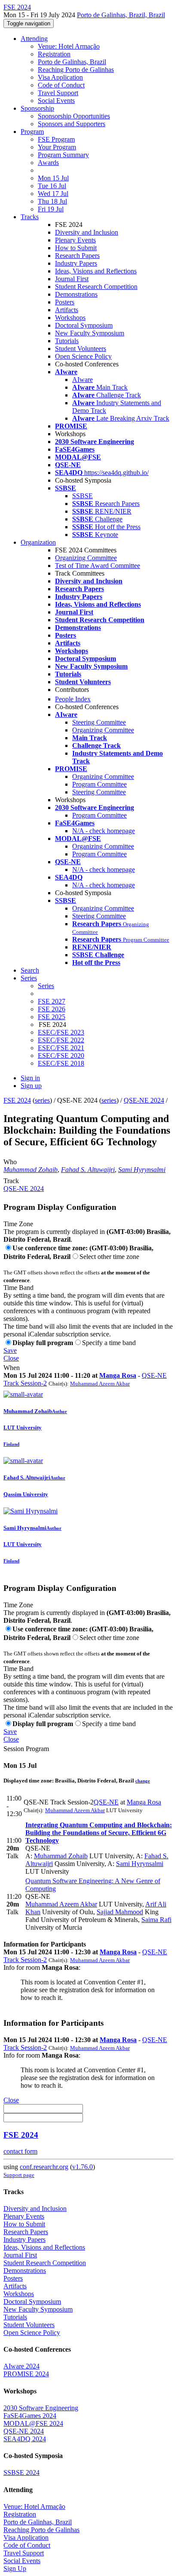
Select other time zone (109, 1257)
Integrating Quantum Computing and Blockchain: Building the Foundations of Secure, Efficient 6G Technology (99, 1833)
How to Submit (76, 248)
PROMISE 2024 (26, 2374)
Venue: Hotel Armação (69, 46)
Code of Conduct (61, 85)
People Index (73, 699)
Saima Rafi (156, 1920)
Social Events (56, 101)
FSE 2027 (52, 1001)
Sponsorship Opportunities (74, 116)
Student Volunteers (81, 349)
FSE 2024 (17, 1100)
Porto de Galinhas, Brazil (72, 62)
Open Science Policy (83, 356)
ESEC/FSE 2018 (61, 1063)
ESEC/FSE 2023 (61, 1032)
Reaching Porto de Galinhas (76, 70)
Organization (38, 542)
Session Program (26, 1749)
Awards (48, 163)
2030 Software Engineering (41, 2408)
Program (32, 132)
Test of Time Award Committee (98, 566)
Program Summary (63, 155)
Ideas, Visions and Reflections (96, 271)
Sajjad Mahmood (120, 1912)
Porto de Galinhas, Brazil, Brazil (121, 15)
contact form (20, 2151)
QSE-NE (106, 1802)
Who (10, 1162)
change (143, 1781)
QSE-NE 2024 (144, 1100)
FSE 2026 (52, 1009)
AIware (82, 380)
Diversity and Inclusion (87, 232)
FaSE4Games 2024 (30, 2416)
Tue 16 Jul (52, 186)
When (12, 1368)
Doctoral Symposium (84, 325)
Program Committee (99, 784)
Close (11, 1358)
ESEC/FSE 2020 (61, 1056)
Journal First (72, 279)
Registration (54, 54)
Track (11, 1181)
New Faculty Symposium (90, 333)
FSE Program (56, 139)
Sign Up (15, 2568)
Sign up (31, 1086)
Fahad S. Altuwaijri (88, 1170)
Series (46, 986)
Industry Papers (76, 263)
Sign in (30, 1078)
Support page (19, 2175)
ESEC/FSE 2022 (61, 1040)
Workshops (70, 318)
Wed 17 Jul (53, 194)
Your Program (57, 147)
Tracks (30, 217)
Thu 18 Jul (52, 201)
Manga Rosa (118, 1375)
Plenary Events (75, 240)
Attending (34, 39)
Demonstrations (76, 294)
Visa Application (60, 77)
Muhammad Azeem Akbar (100, 1384)
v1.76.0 (82, 2167)
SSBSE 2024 (21, 2472)
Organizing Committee (86, 558)
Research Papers (77, 256)
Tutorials (67, 341)
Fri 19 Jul (51, 209)
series (42, 1100)
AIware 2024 (21, 2366)
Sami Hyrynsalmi (142, 1170)
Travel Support (58, 93)
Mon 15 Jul (53, 178)
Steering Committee (99, 722)
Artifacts (67, 310)
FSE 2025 (52, 1017)
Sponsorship (37, 108)
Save (10, 1350)
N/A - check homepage (104, 831)
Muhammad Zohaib (31, 1170)
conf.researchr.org (44, 2167)
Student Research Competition (96, 287)
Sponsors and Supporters (72, 124)
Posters (65, 302)
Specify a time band (109, 1343)
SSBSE (82, 496)
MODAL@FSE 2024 (33, 2423)
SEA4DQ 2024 (25, 2439)
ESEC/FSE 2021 (61, 1048)
